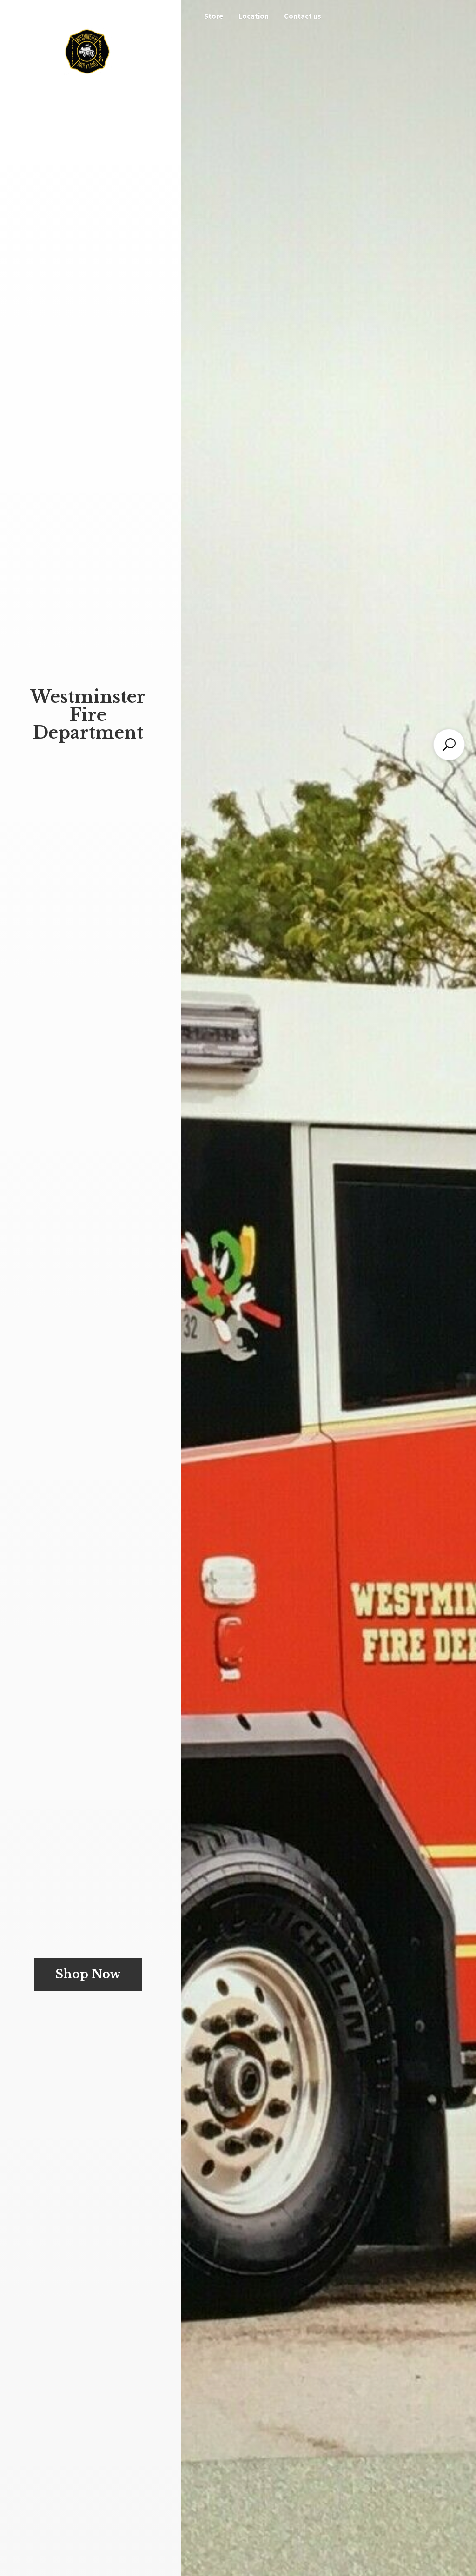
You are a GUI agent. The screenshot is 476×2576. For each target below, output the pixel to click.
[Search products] (449, 745)
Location (254, 16)
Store (214, 16)
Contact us (303, 16)
